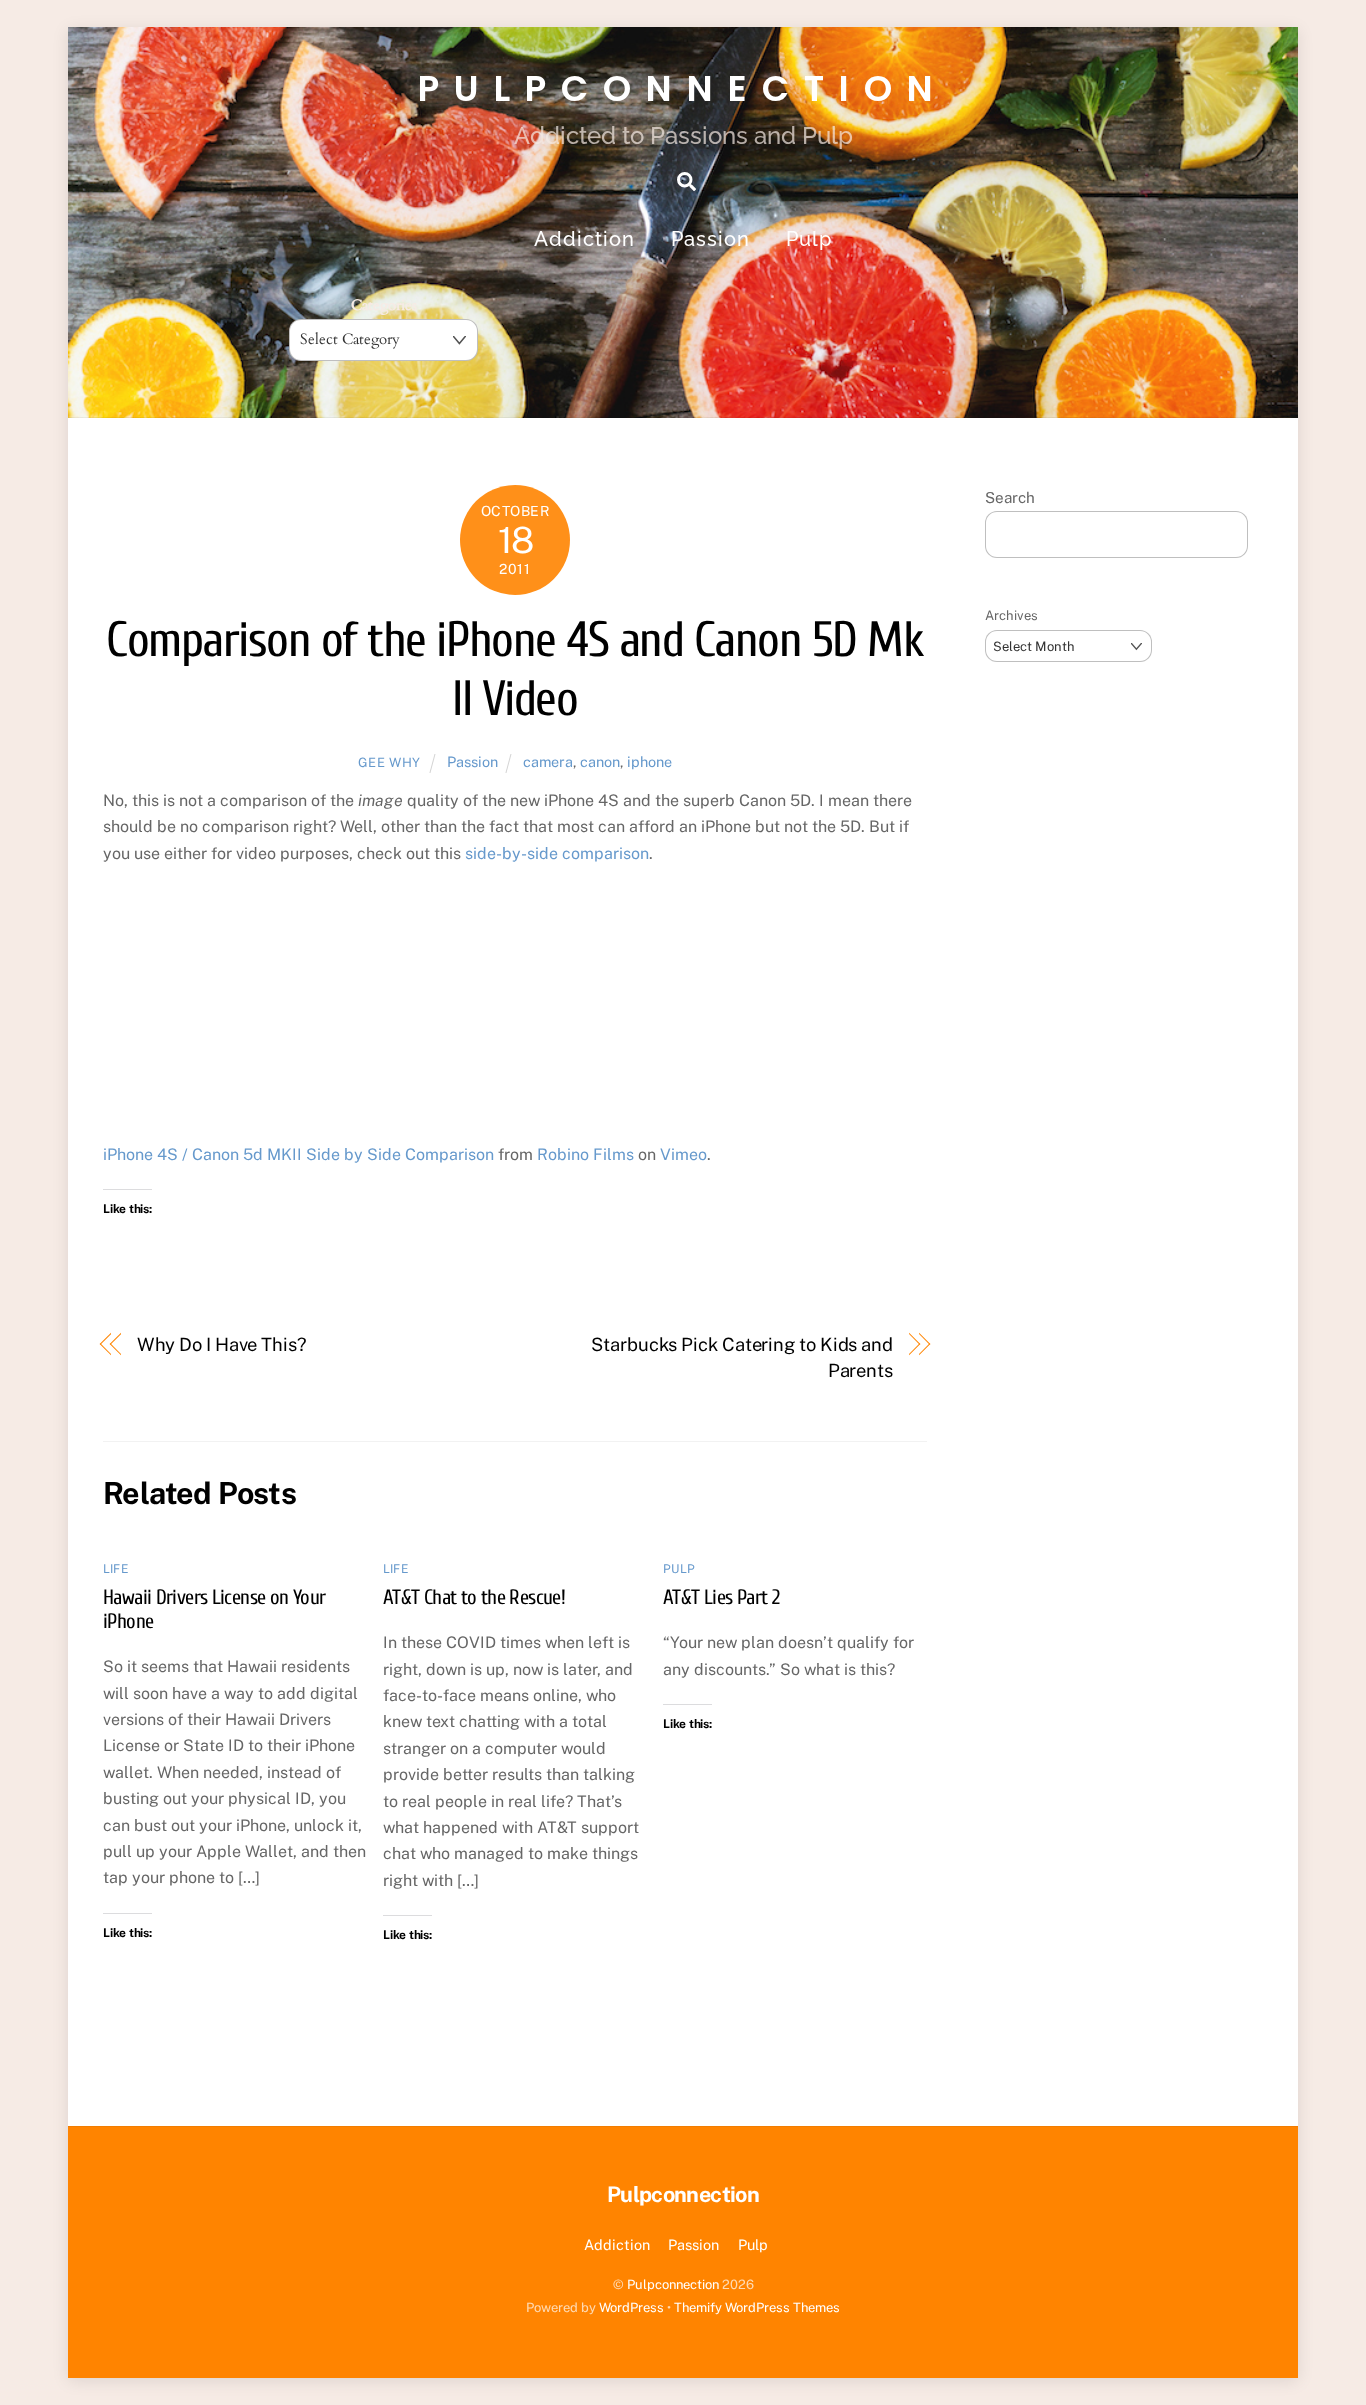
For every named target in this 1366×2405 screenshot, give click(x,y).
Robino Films (585, 1154)
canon (600, 761)
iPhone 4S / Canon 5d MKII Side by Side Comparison (298, 1154)
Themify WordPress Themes (757, 2307)
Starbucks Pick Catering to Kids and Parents (742, 1357)
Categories (384, 305)
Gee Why (390, 762)
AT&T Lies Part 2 (721, 1597)
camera (548, 761)
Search (1010, 497)
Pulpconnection (673, 2284)
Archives (1011, 615)
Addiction (584, 239)
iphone (649, 761)
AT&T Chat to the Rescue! (474, 1597)
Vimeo (683, 1154)
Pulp (809, 239)
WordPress (631, 2307)
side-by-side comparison (557, 853)
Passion (710, 239)
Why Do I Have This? (222, 1344)
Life (115, 1569)
